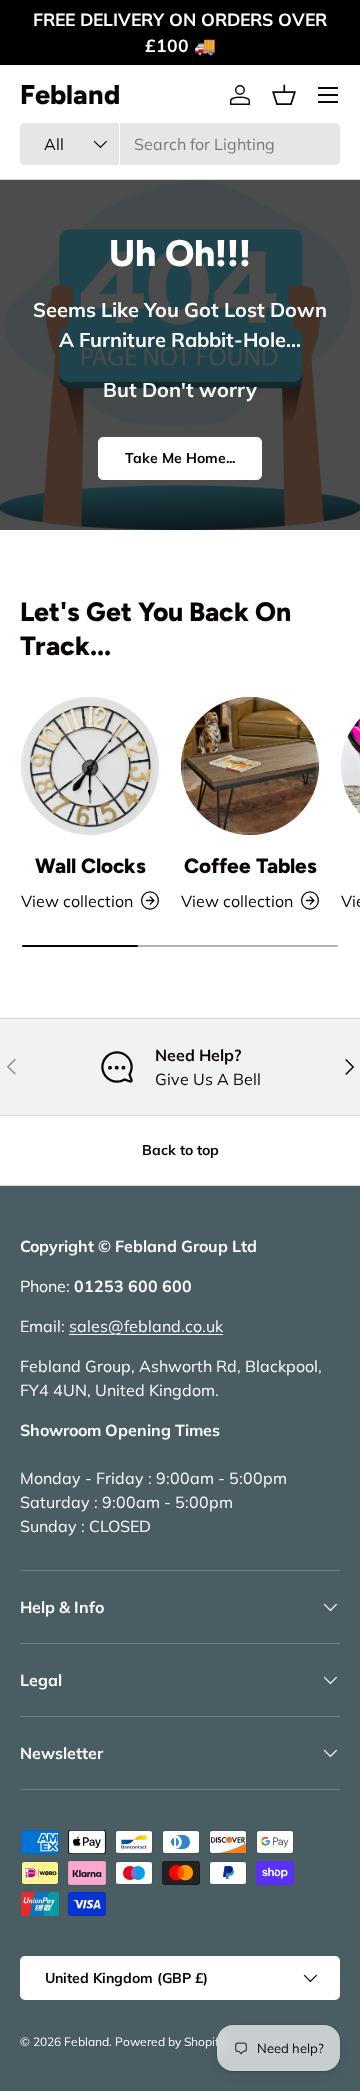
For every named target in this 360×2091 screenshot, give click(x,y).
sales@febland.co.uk (146, 1326)
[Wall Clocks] (90, 766)
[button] (284, 95)
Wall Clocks (90, 865)
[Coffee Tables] (250, 766)
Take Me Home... (180, 458)
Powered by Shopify (170, 2041)
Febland (86, 2041)
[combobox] (180, 144)
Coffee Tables (250, 865)
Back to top (180, 1150)
